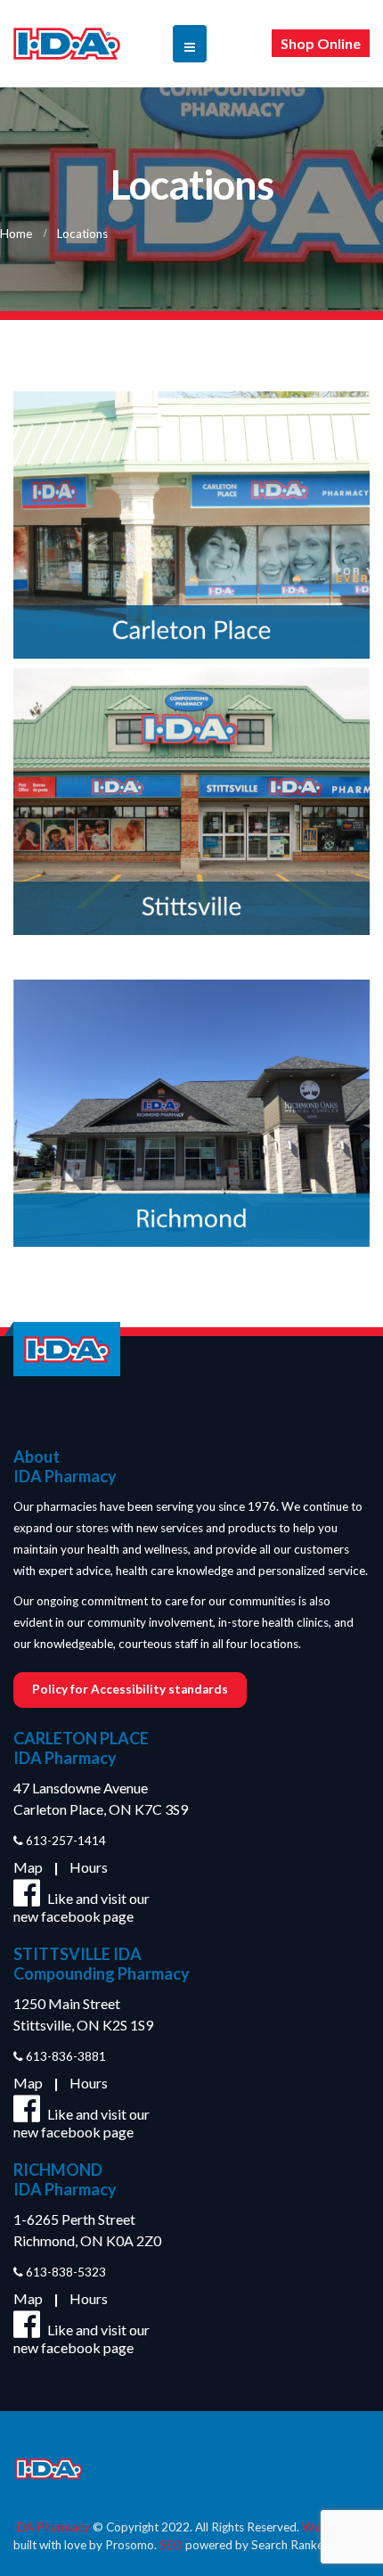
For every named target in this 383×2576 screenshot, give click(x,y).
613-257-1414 (65, 1841)
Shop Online (321, 43)
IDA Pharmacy (52, 2527)
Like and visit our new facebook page (81, 1907)
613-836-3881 (65, 2056)
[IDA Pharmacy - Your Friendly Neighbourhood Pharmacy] (67, 44)
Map (28, 1867)
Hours (89, 1867)
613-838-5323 (65, 2272)
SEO (171, 2545)
